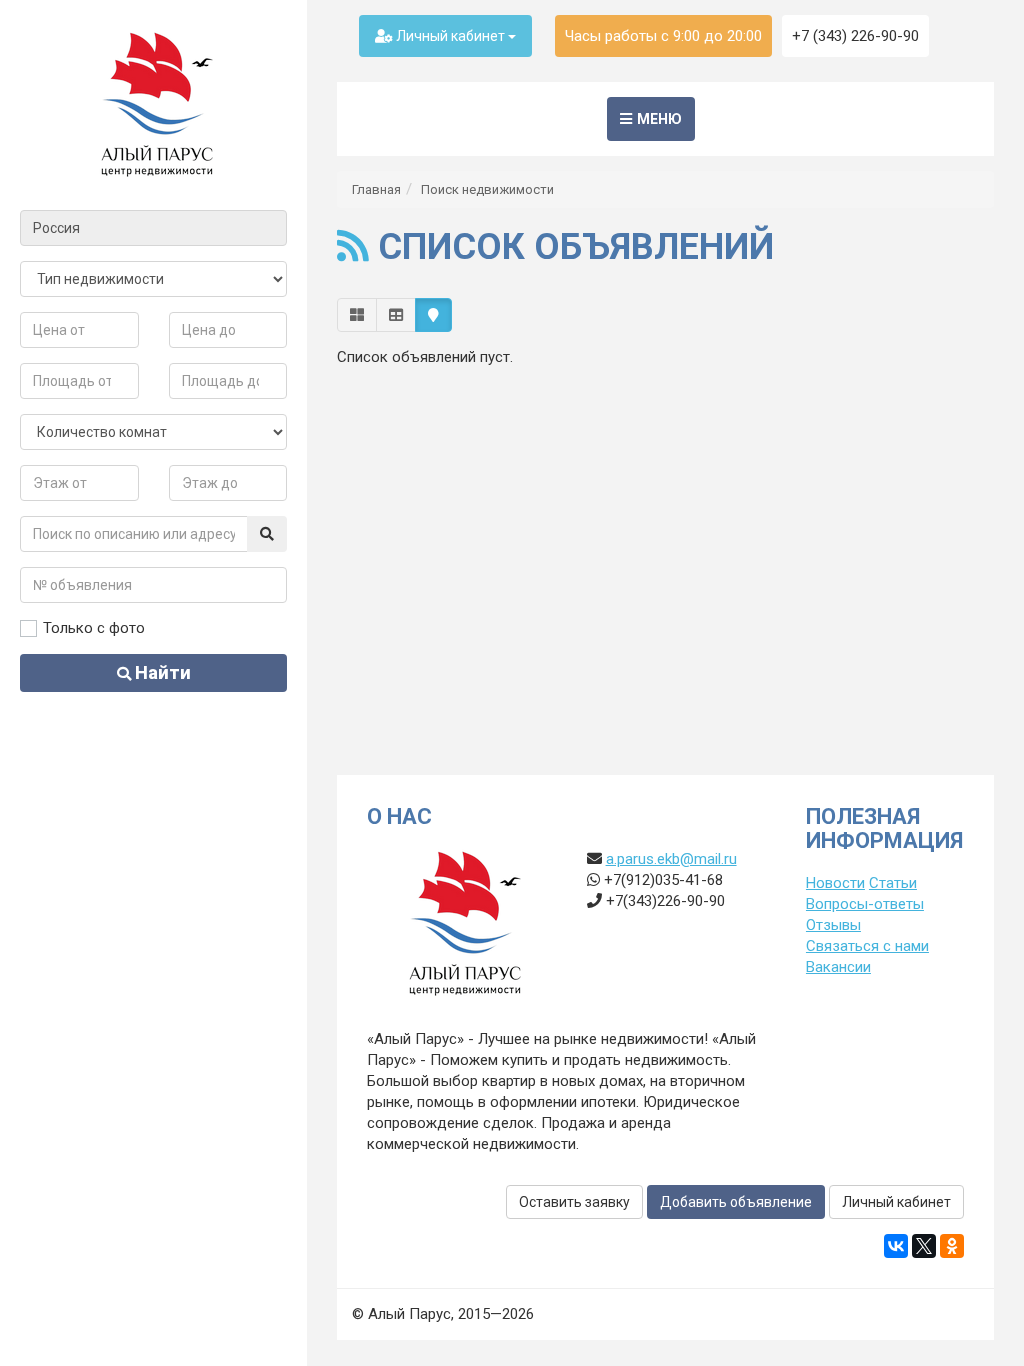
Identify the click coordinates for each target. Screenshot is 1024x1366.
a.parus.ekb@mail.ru (671, 859)
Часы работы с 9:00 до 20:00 (663, 36)
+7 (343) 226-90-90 (855, 36)
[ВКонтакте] (896, 1246)
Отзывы (833, 925)
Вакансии (838, 967)
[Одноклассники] (952, 1246)
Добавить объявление (736, 1202)
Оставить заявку (574, 1202)
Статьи (893, 883)
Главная (376, 189)
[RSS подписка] (353, 247)
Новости (835, 883)
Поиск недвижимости (487, 189)
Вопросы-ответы (865, 904)
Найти (161, 672)
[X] (924, 1246)
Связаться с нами (867, 946)
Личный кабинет (450, 36)
